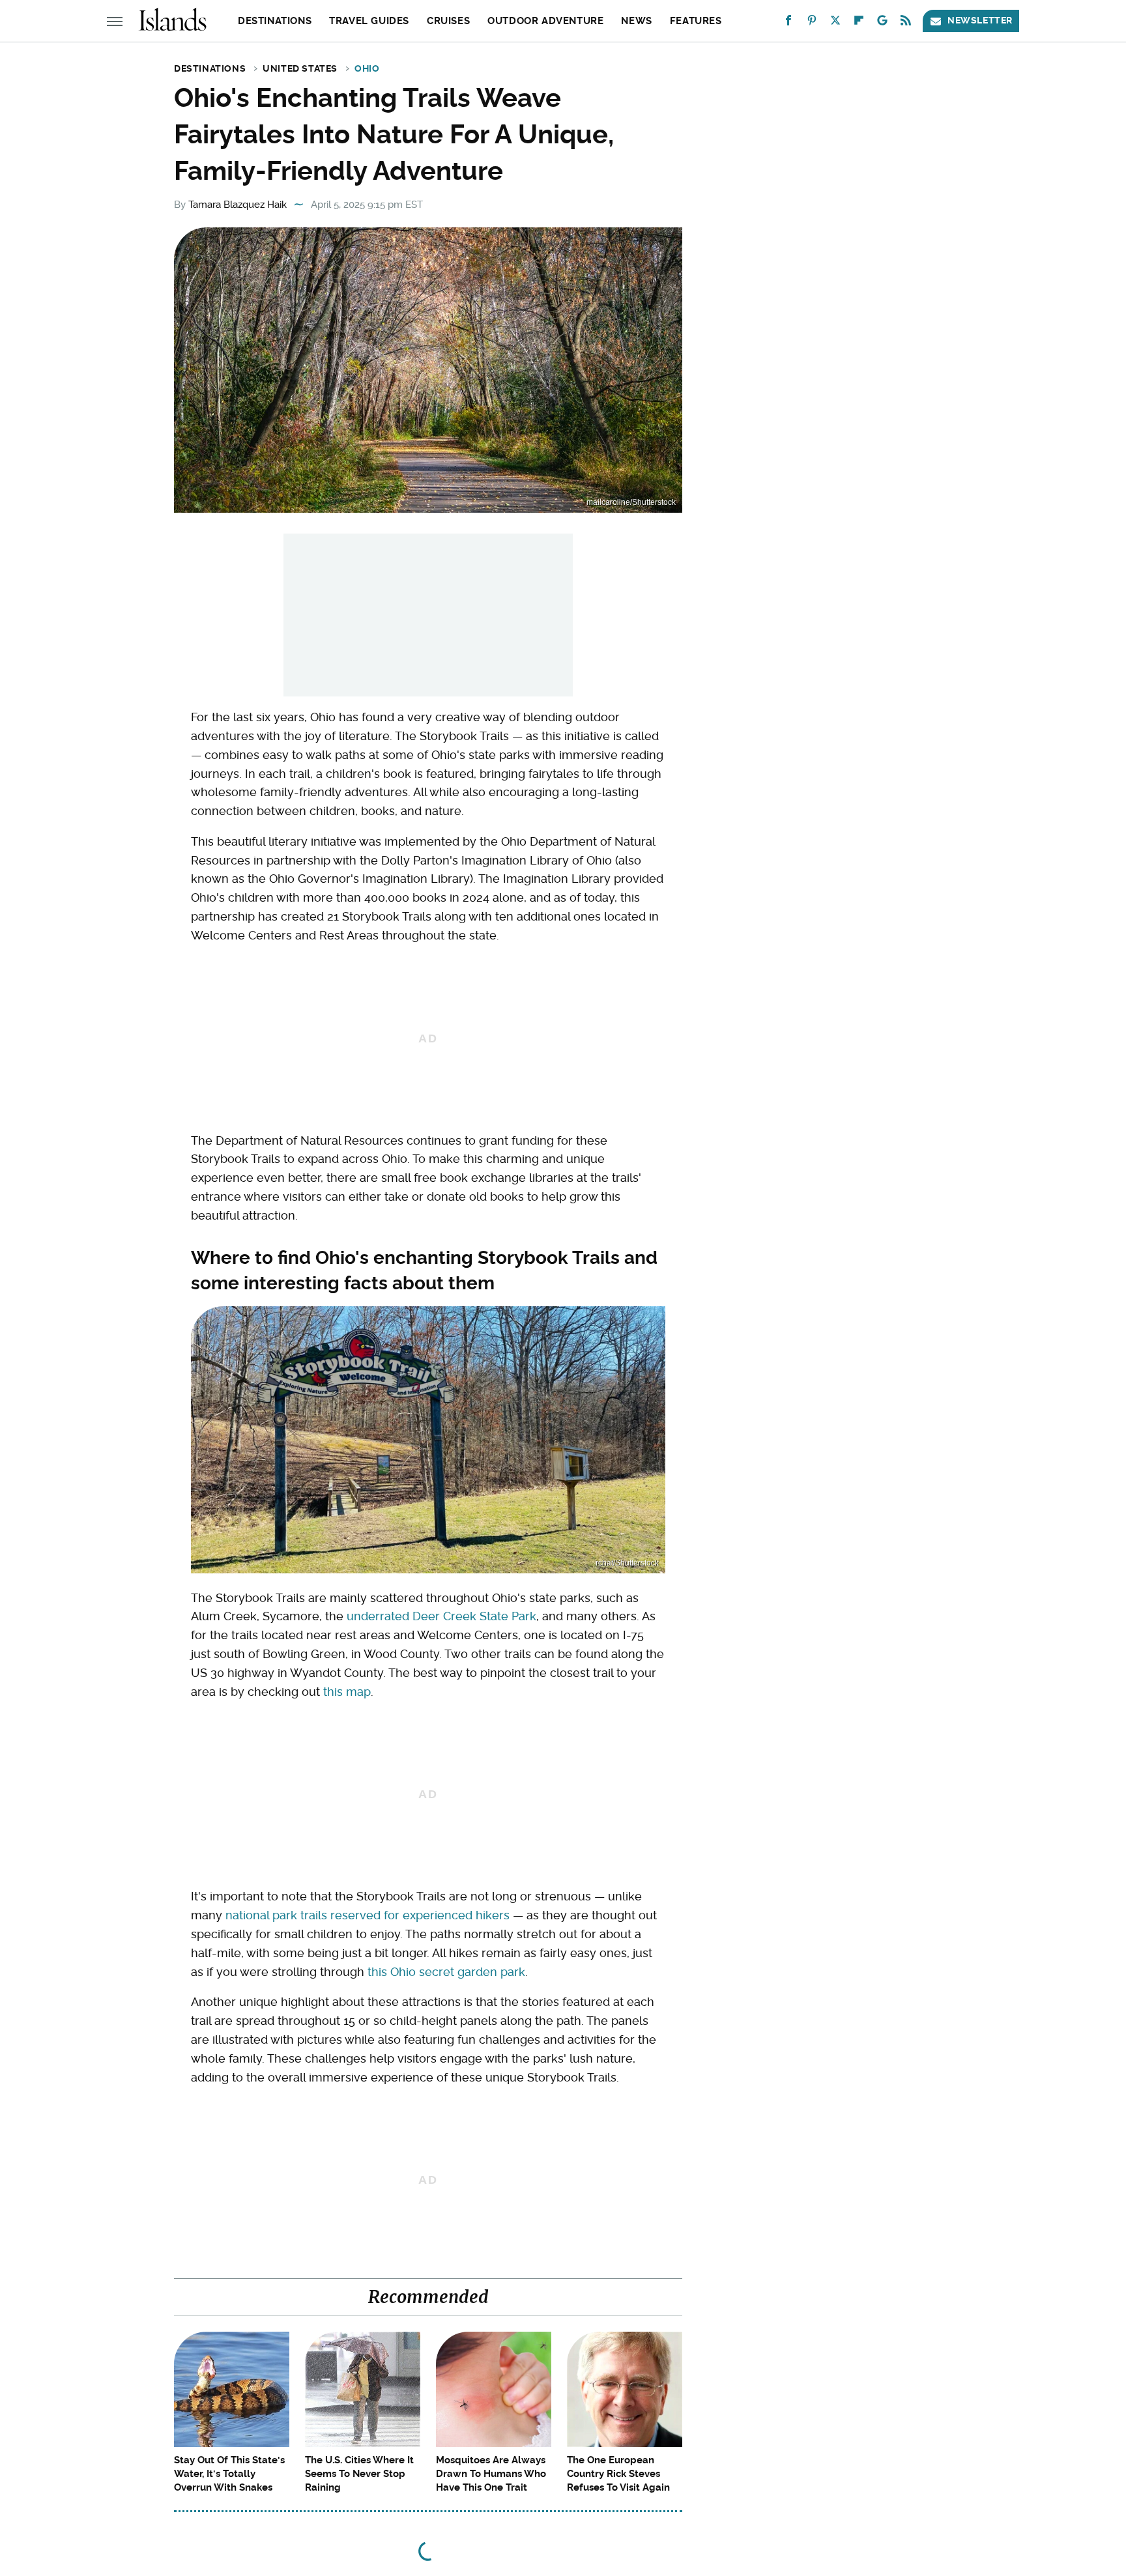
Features (696, 21)
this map (347, 1692)
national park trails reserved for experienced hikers (368, 1915)
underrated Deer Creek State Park (441, 1616)
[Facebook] (788, 23)
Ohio (367, 68)
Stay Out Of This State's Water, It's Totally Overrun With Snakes (229, 2474)
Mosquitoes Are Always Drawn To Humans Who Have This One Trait (491, 2474)
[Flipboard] (859, 23)
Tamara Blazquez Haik (238, 205)
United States (300, 68)
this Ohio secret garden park (446, 1972)
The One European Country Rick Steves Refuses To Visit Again (618, 2474)
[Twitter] (835, 23)
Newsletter (980, 20)
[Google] (882, 23)
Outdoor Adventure (545, 21)
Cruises (448, 21)
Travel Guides (369, 21)
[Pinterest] (812, 23)
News (636, 21)
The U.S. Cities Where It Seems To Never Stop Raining (359, 2474)
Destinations (275, 21)
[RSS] (906, 23)
